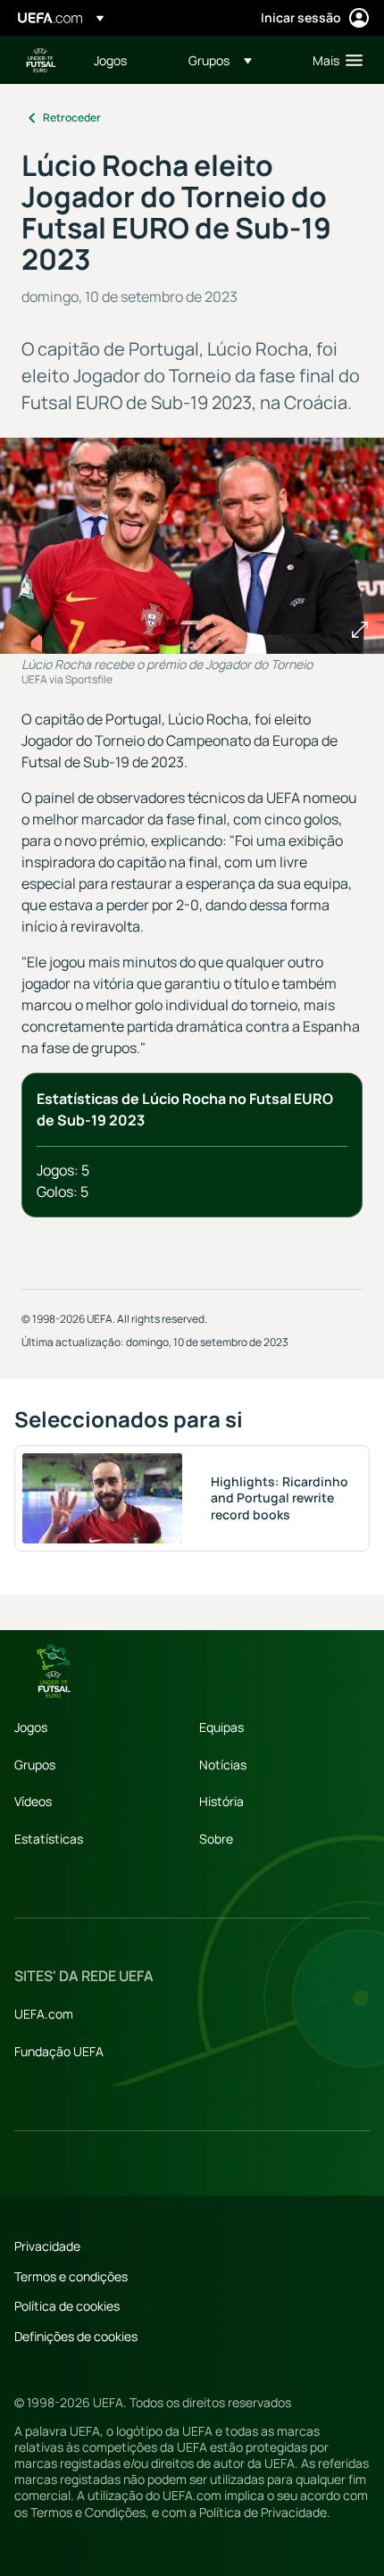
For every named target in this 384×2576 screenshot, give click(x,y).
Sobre (216, 1839)
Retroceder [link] (72, 117)
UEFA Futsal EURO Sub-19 (41, 60)
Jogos (31, 1727)
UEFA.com (44, 2014)
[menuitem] (126, 60)
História (221, 1801)
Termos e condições (71, 2276)
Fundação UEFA (59, 2051)
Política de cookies (67, 2306)
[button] (220, 60)
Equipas (221, 1727)
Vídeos (33, 1801)
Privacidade (47, 2246)
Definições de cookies (76, 2336)
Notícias (223, 1765)
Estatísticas (49, 1839)
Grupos (35, 1765)
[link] (110, 60)
